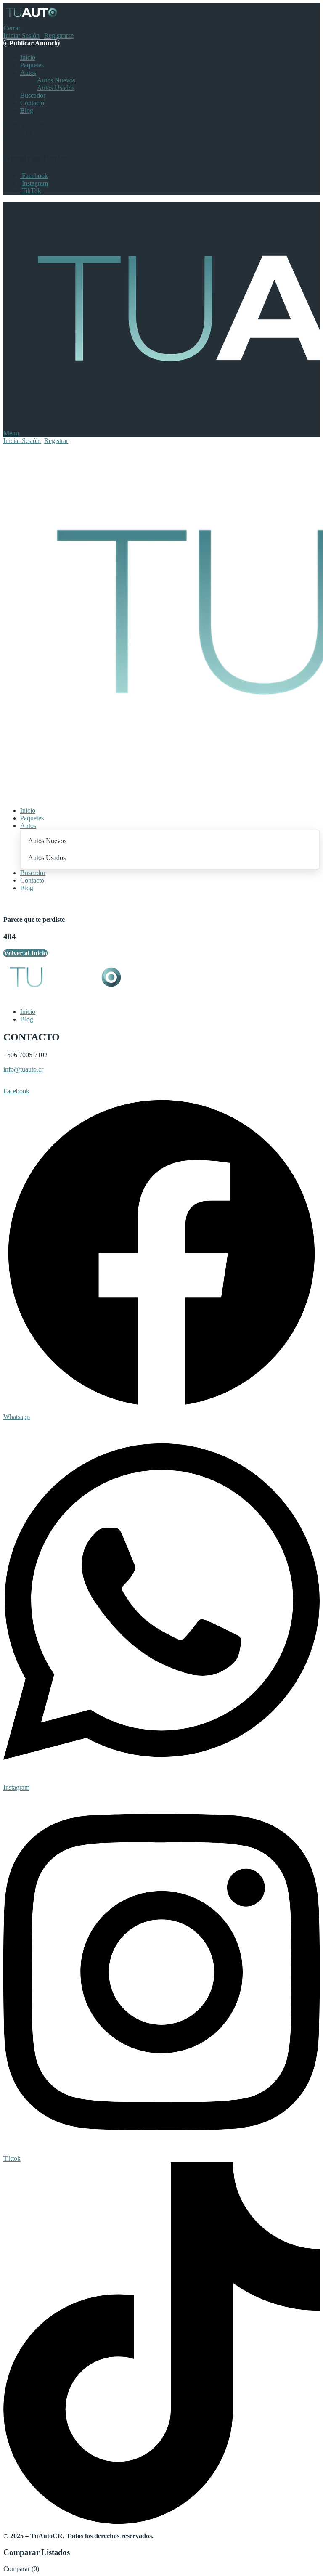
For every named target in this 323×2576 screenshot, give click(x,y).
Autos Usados (56, 88)
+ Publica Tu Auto (30, 902)
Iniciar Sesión (21, 36)
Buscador (33, 95)
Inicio (28, 57)
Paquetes (32, 65)
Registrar (56, 441)
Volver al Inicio (25, 953)
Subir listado (22, 1084)
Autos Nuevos (56, 80)
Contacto (32, 103)
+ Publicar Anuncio (32, 43)
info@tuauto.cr (23, 1069)
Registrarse (59, 36)
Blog (27, 110)
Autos (28, 73)
